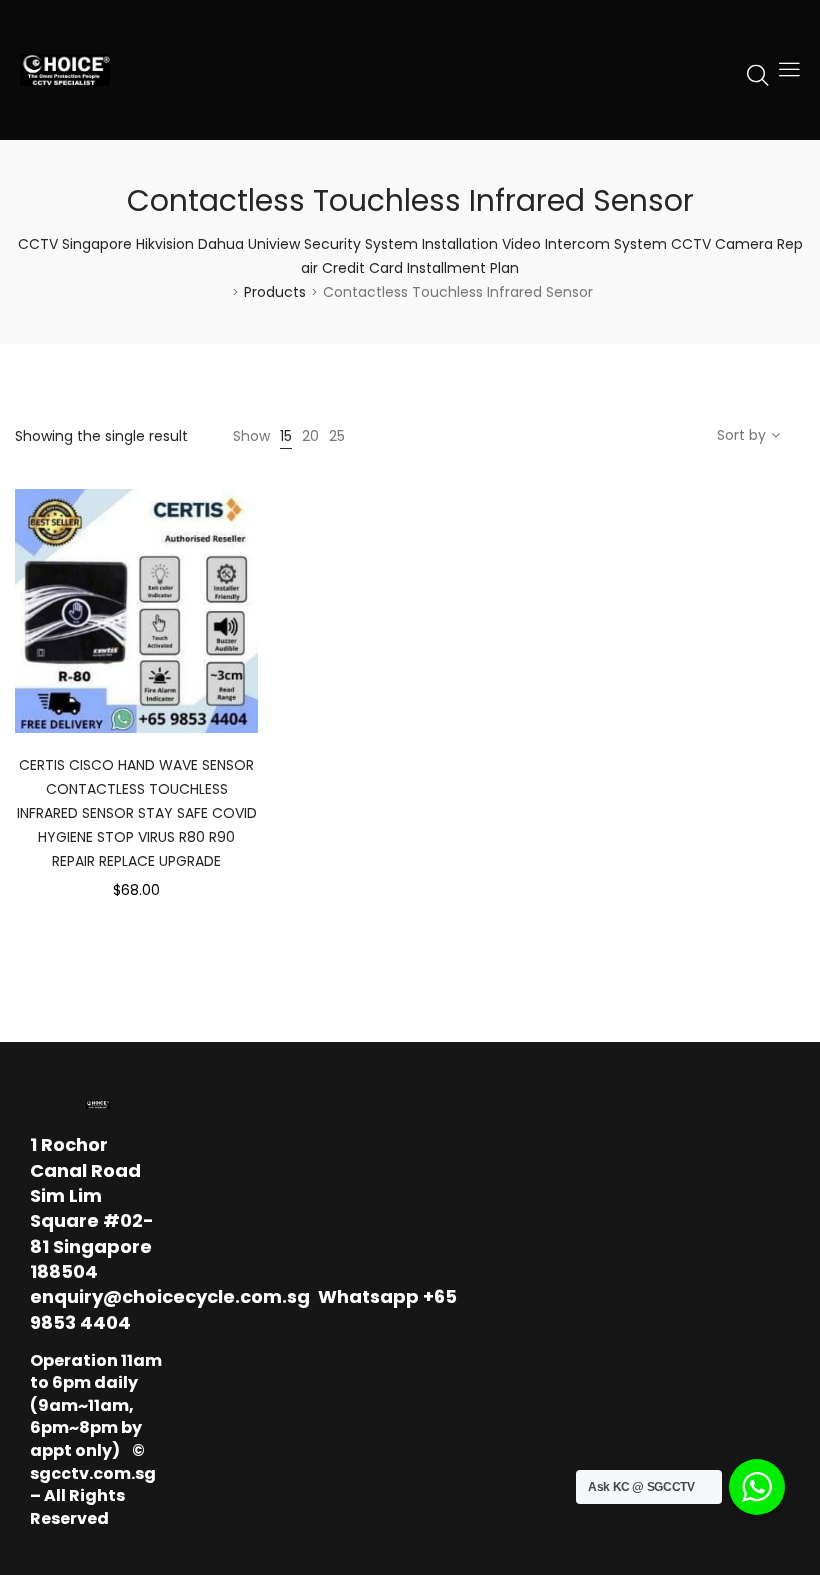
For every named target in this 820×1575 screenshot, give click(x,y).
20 (310, 436)
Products (275, 292)
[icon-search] (758, 74)
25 (337, 436)
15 (286, 436)
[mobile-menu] (789, 70)
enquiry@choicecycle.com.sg (170, 1296)
